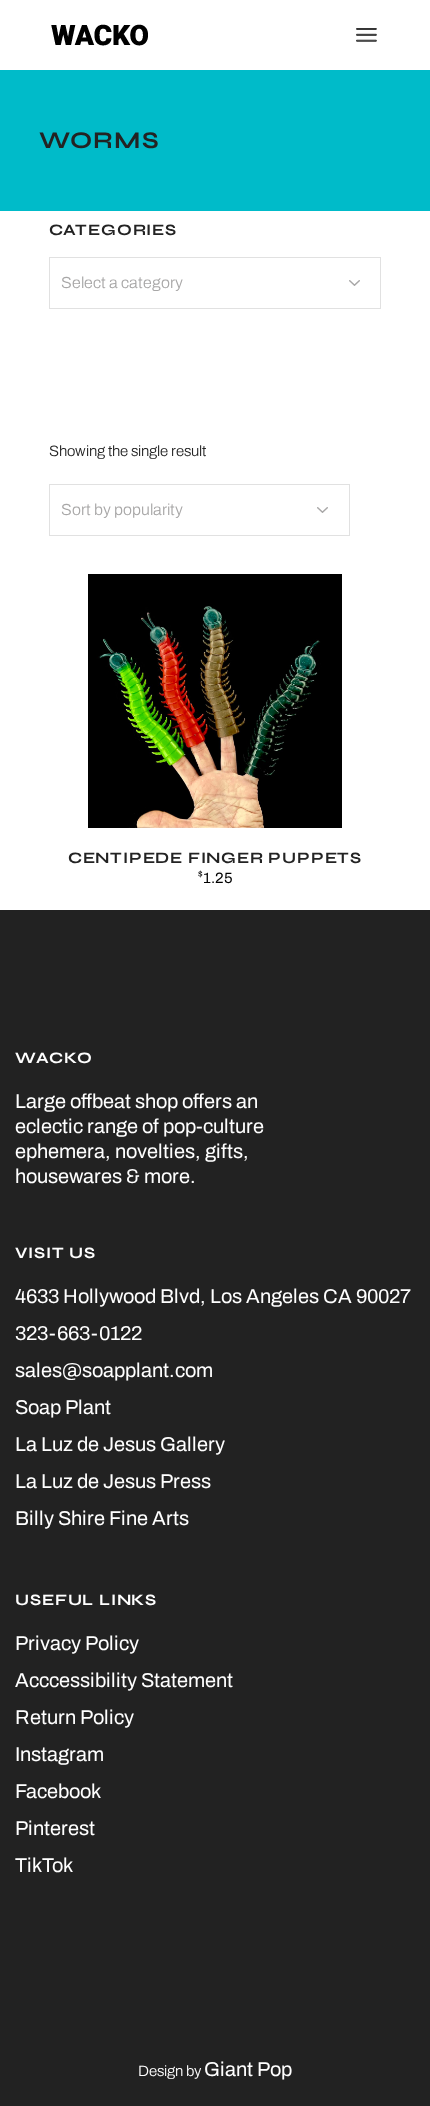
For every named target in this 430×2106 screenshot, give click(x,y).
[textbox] (215, 283)
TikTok (44, 1865)
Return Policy (74, 1717)
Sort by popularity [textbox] (122, 509)
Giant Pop (248, 2069)
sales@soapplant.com (114, 1370)
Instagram (59, 1754)
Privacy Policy (77, 1643)
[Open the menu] (366, 35)
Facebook (58, 1791)
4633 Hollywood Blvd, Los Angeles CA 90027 (213, 1296)
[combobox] (199, 510)
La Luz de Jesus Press (113, 1481)
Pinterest (55, 1828)
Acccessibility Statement (124, 1680)
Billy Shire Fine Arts (102, 1518)
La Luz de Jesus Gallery (120, 1444)
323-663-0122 (78, 1333)
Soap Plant (63, 1407)
